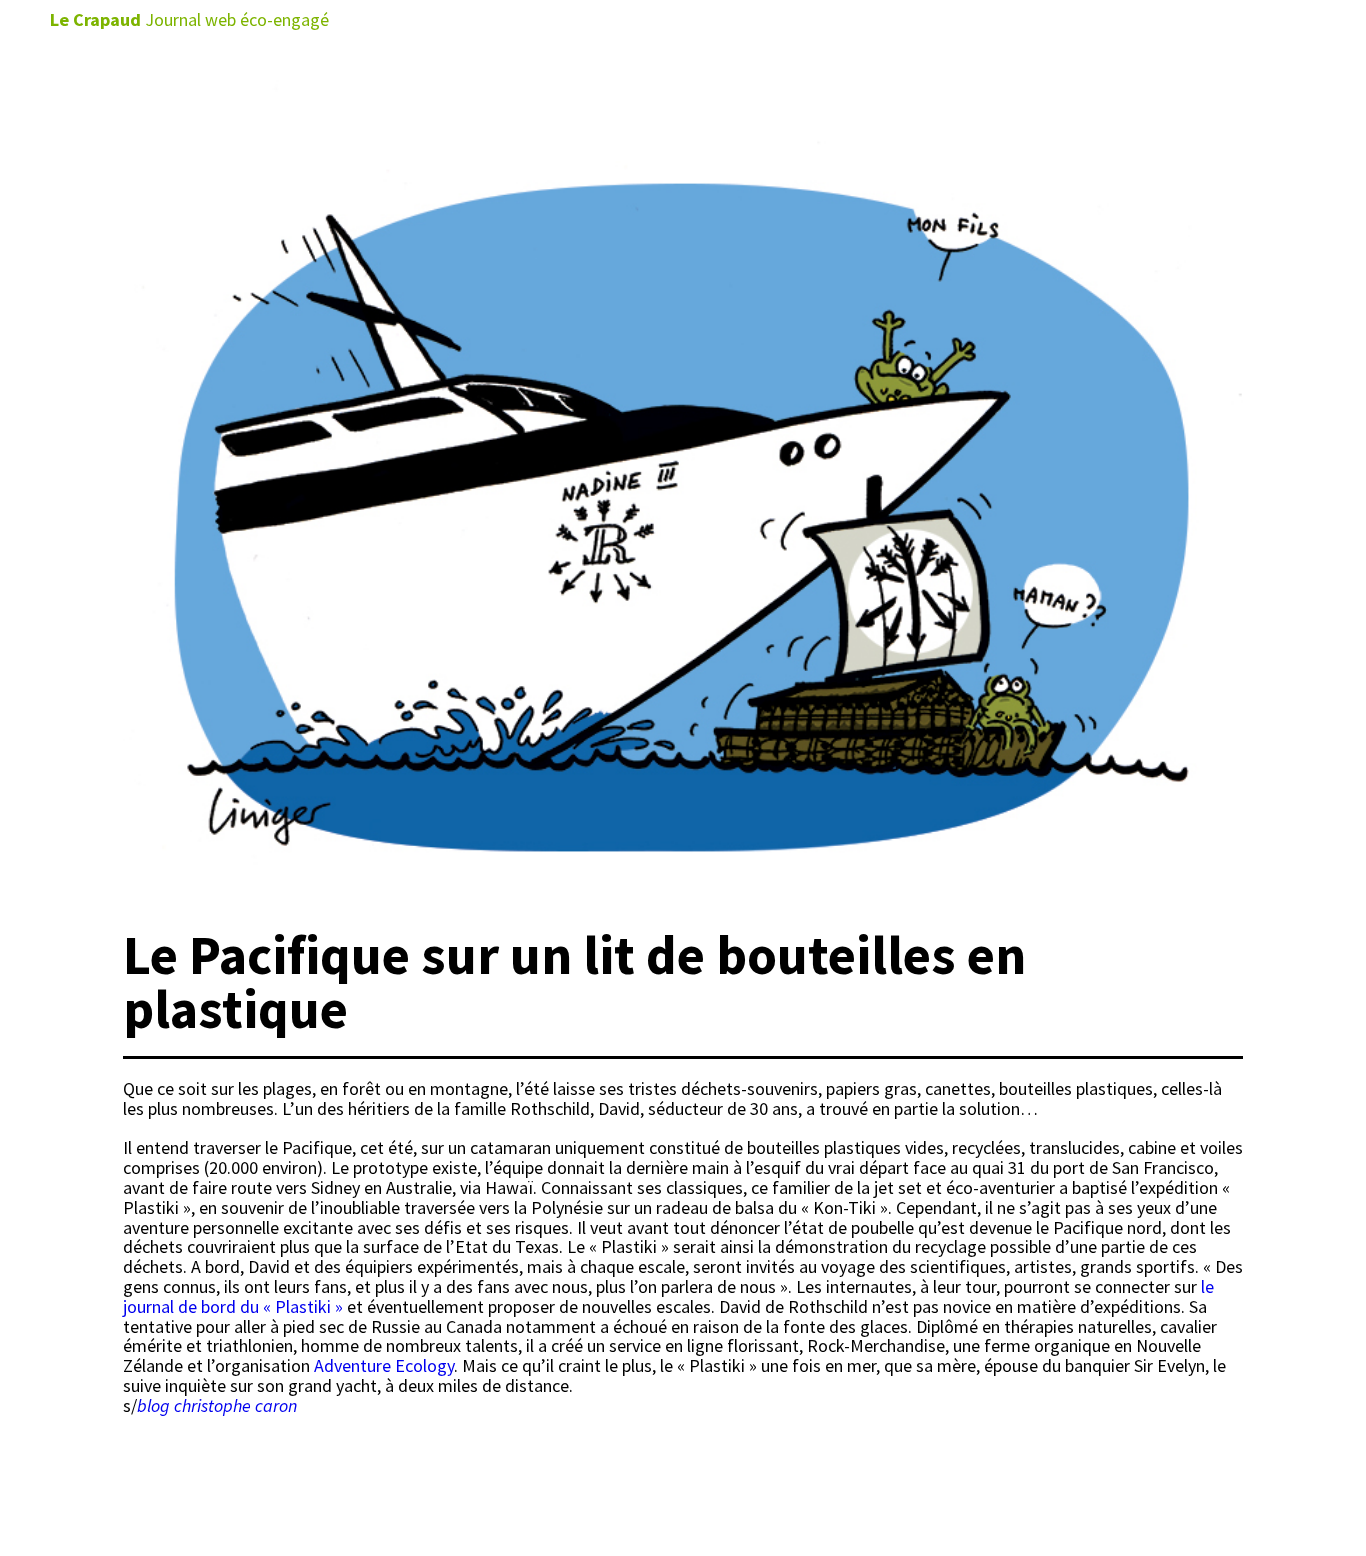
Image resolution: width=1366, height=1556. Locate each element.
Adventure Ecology (384, 1365)
